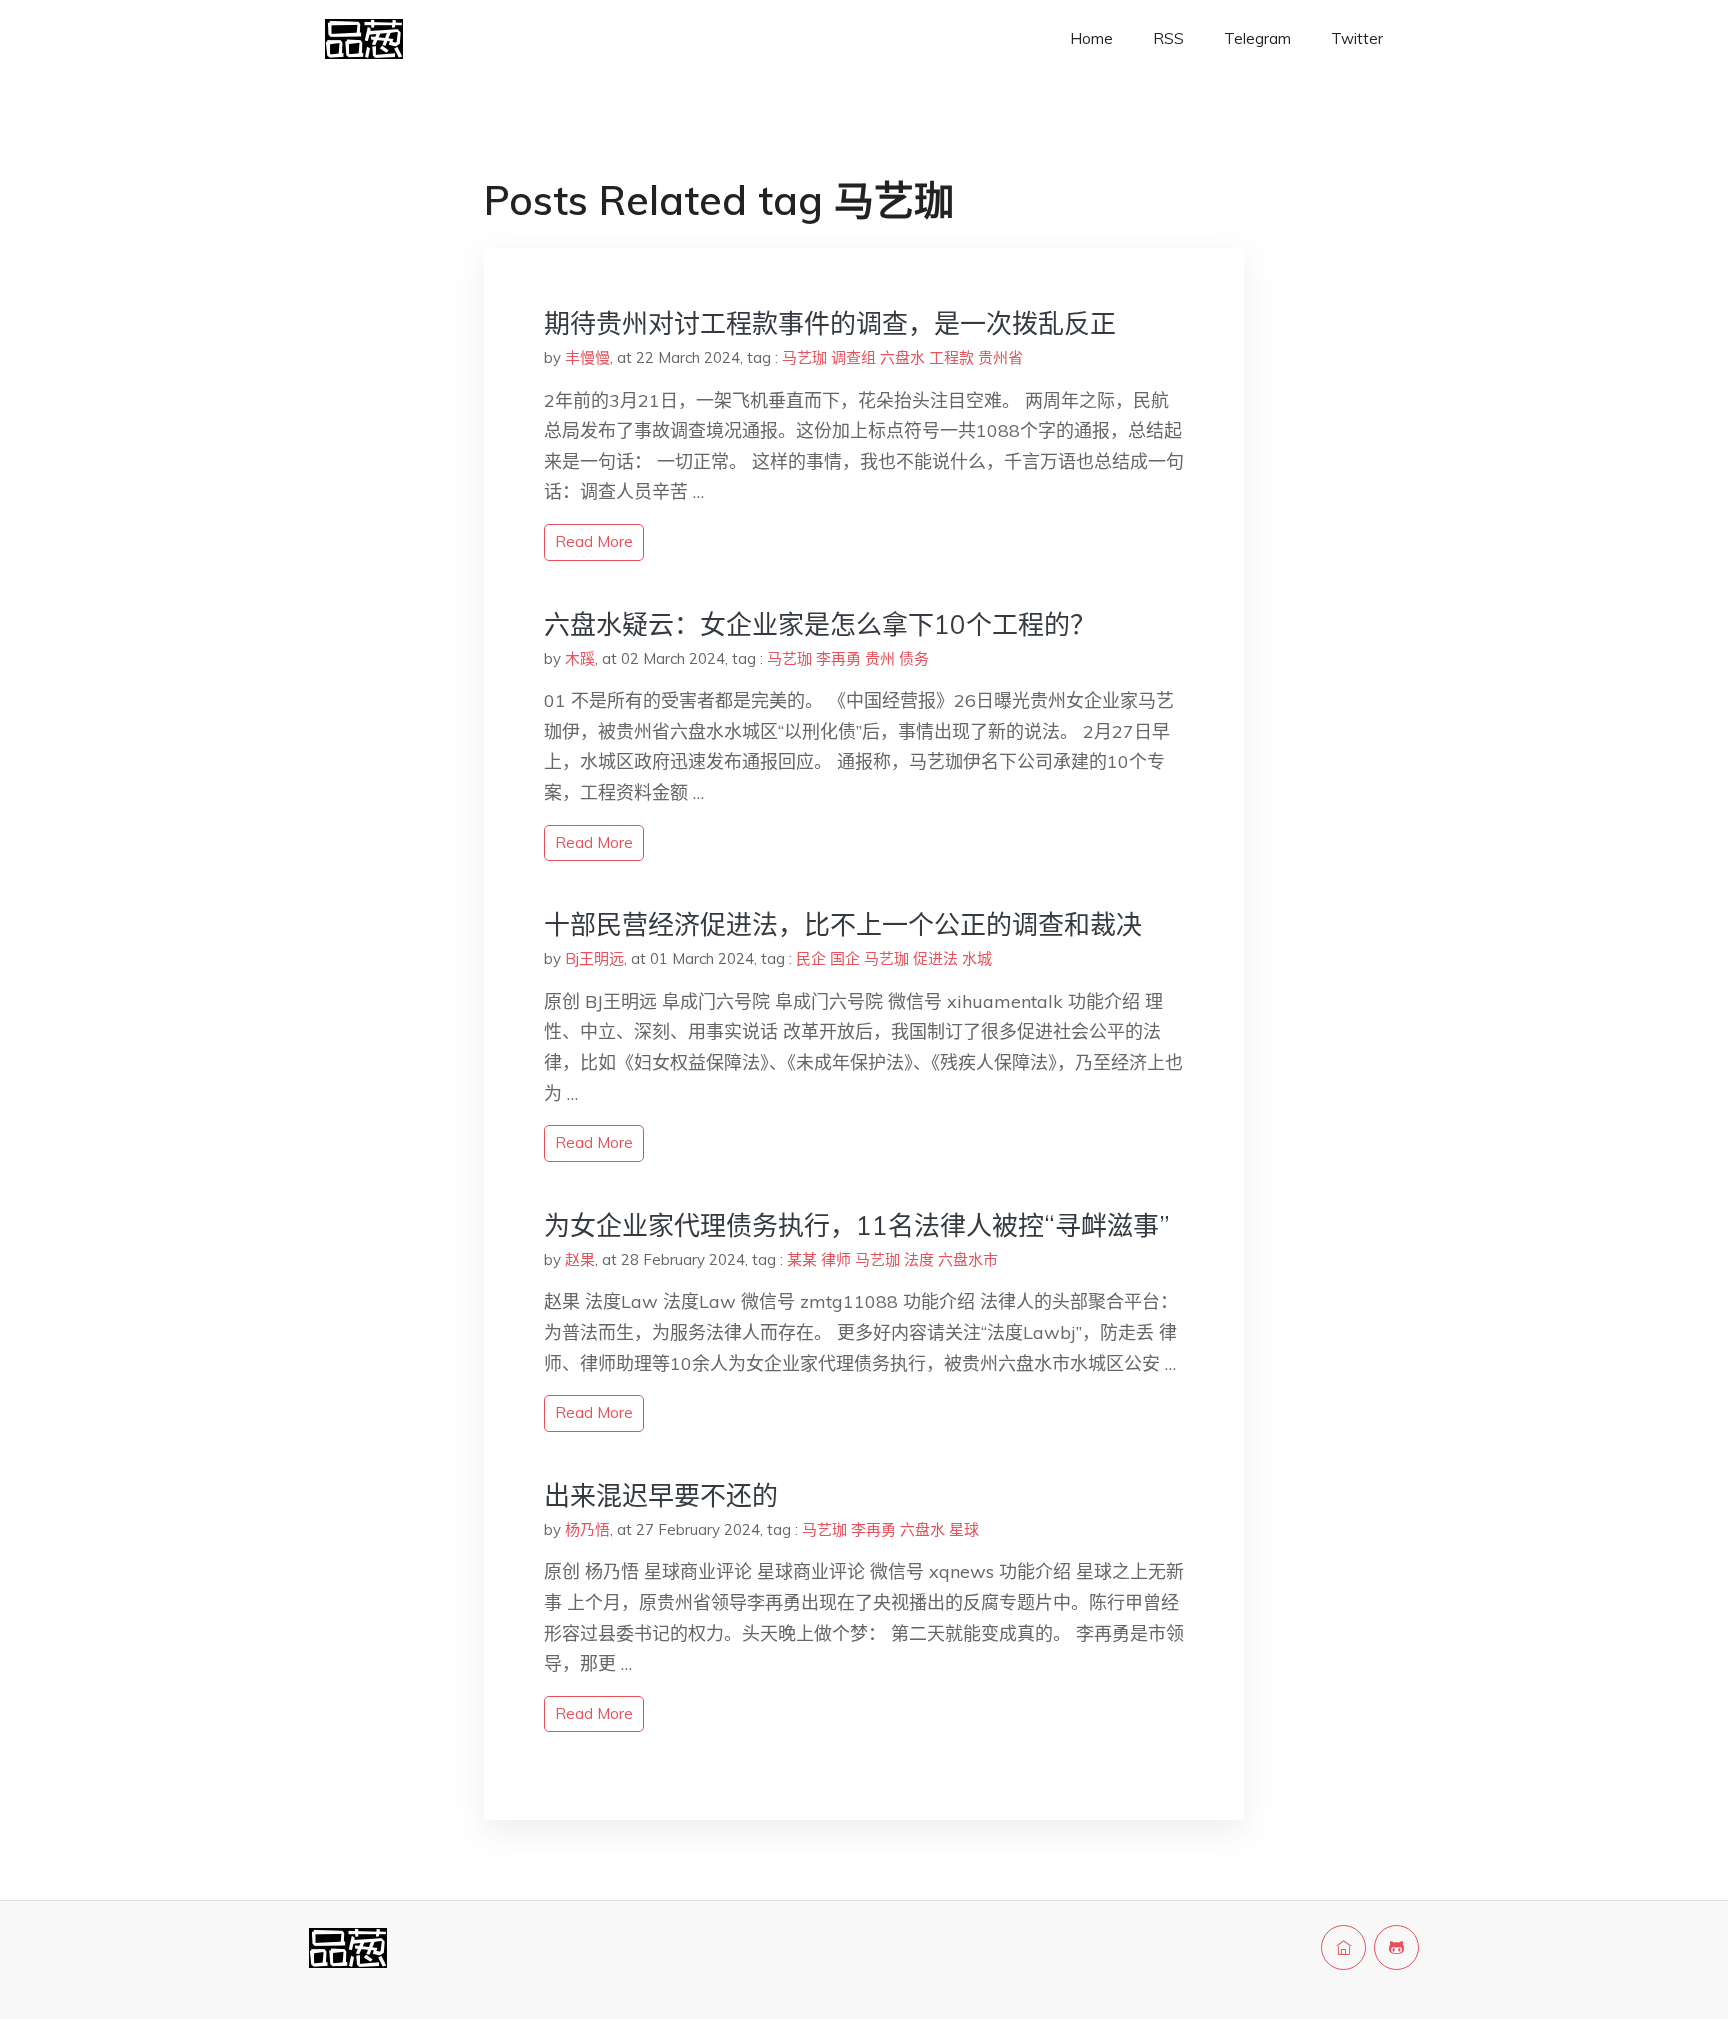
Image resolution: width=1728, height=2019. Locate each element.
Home (1091, 38)
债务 (914, 658)
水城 (977, 958)
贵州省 (1000, 357)
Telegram (1257, 38)
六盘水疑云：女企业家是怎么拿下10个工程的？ (820, 624)
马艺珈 (804, 357)
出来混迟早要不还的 (661, 1495)
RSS (1168, 38)
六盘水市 (968, 1259)
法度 (919, 1259)
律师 (836, 1259)
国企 (845, 958)
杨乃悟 (587, 1529)
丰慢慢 (587, 357)
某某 (802, 1259)
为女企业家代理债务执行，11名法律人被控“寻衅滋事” (857, 1225)
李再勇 (838, 658)
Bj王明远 (594, 958)
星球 (964, 1529)
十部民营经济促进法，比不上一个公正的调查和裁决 (843, 924)
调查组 (853, 357)
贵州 (880, 658)
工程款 (951, 357)
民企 (811, 958)
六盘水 (902, 357)
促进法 (935, 958)
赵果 (580, 1259)
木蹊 (580, 658)
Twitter (1357, 38)
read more (594, 541)
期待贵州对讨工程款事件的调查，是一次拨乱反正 (830, 323)
